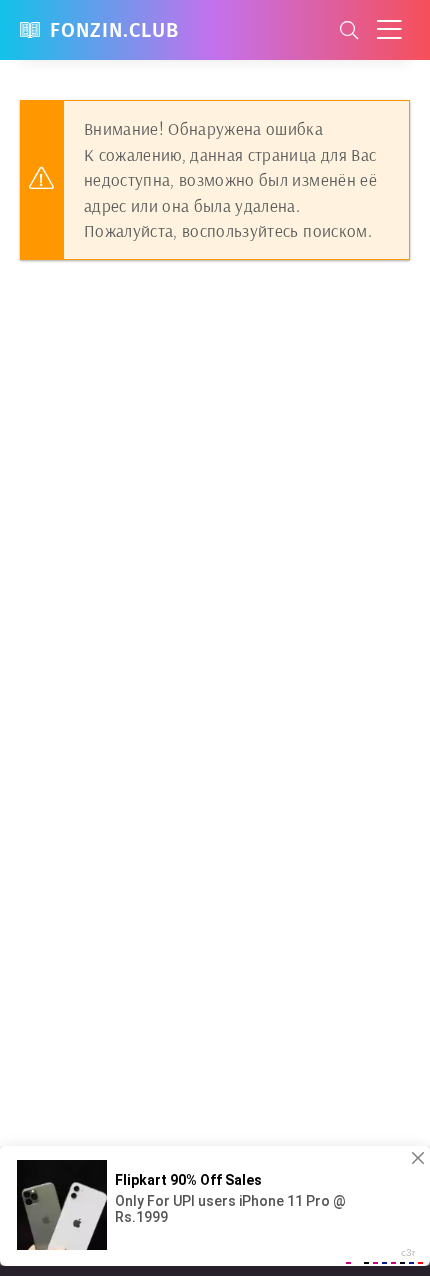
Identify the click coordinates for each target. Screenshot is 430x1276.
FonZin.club (114, 30)
